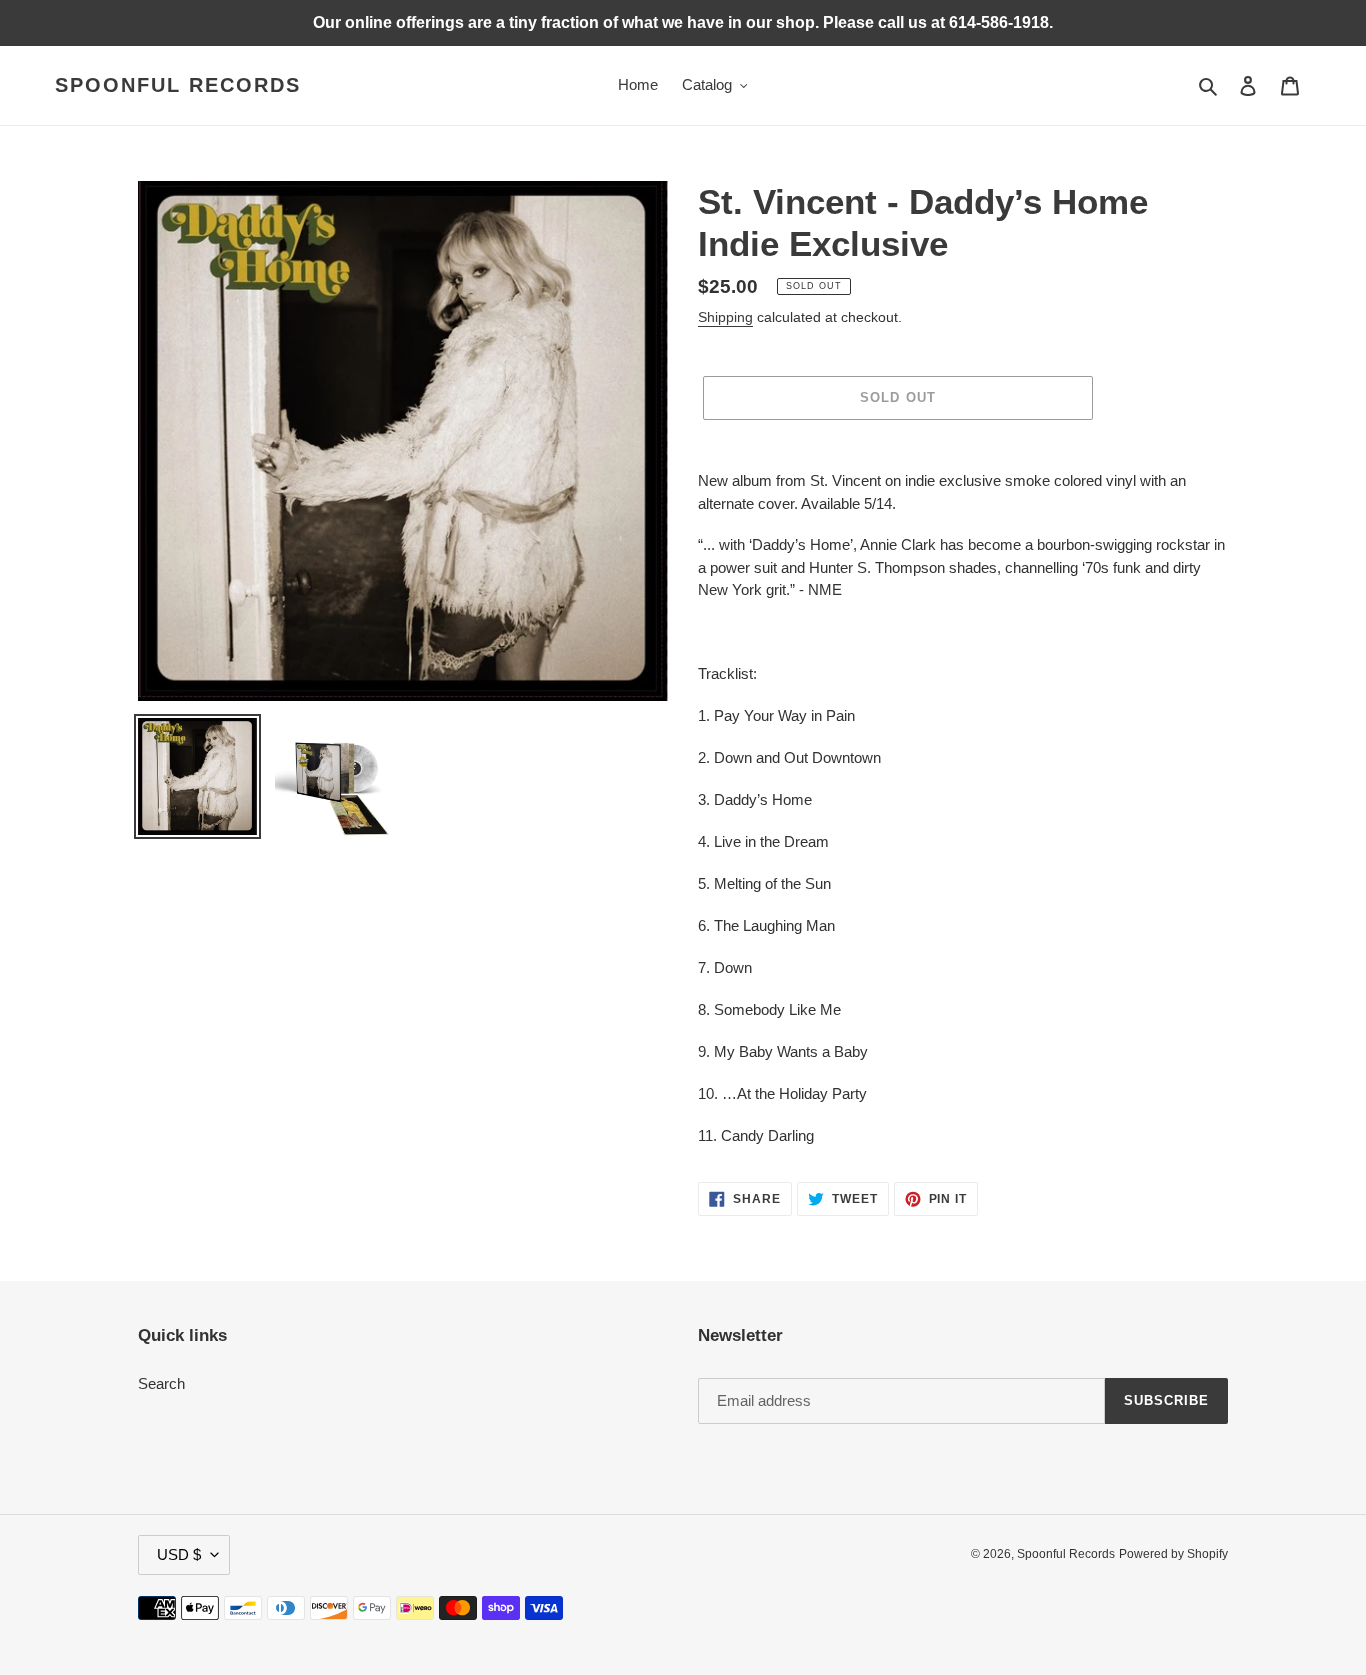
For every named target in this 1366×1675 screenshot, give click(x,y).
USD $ (179, 1554)
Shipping (725, 317)
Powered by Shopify (1173, 1554)
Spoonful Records (178, 85)
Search (161, 1383)
